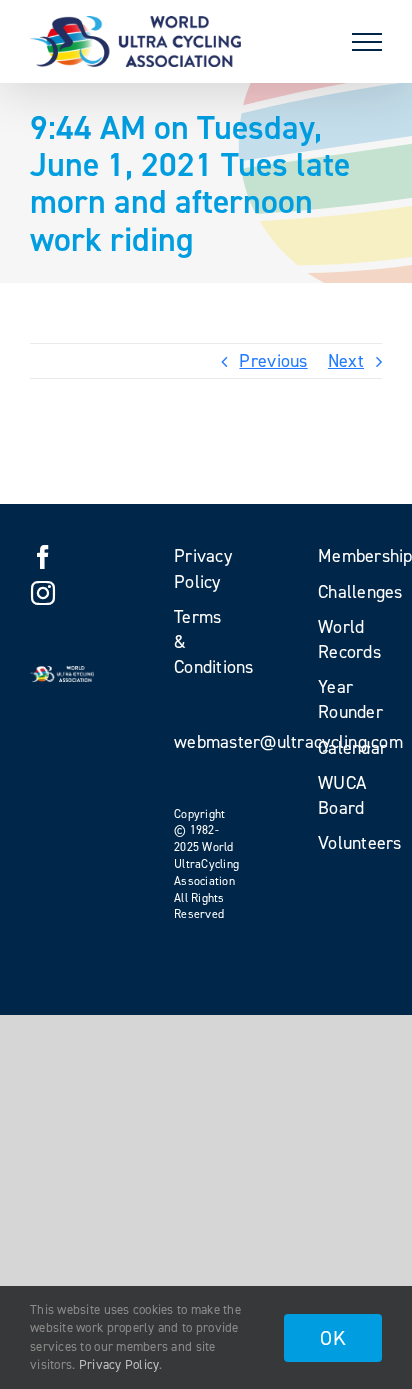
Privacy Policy (119, 1364)
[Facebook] (43, 557)
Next (346, 361)
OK (333, 1338)
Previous (273, 361)
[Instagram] (43, 593)
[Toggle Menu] (367, 42)
